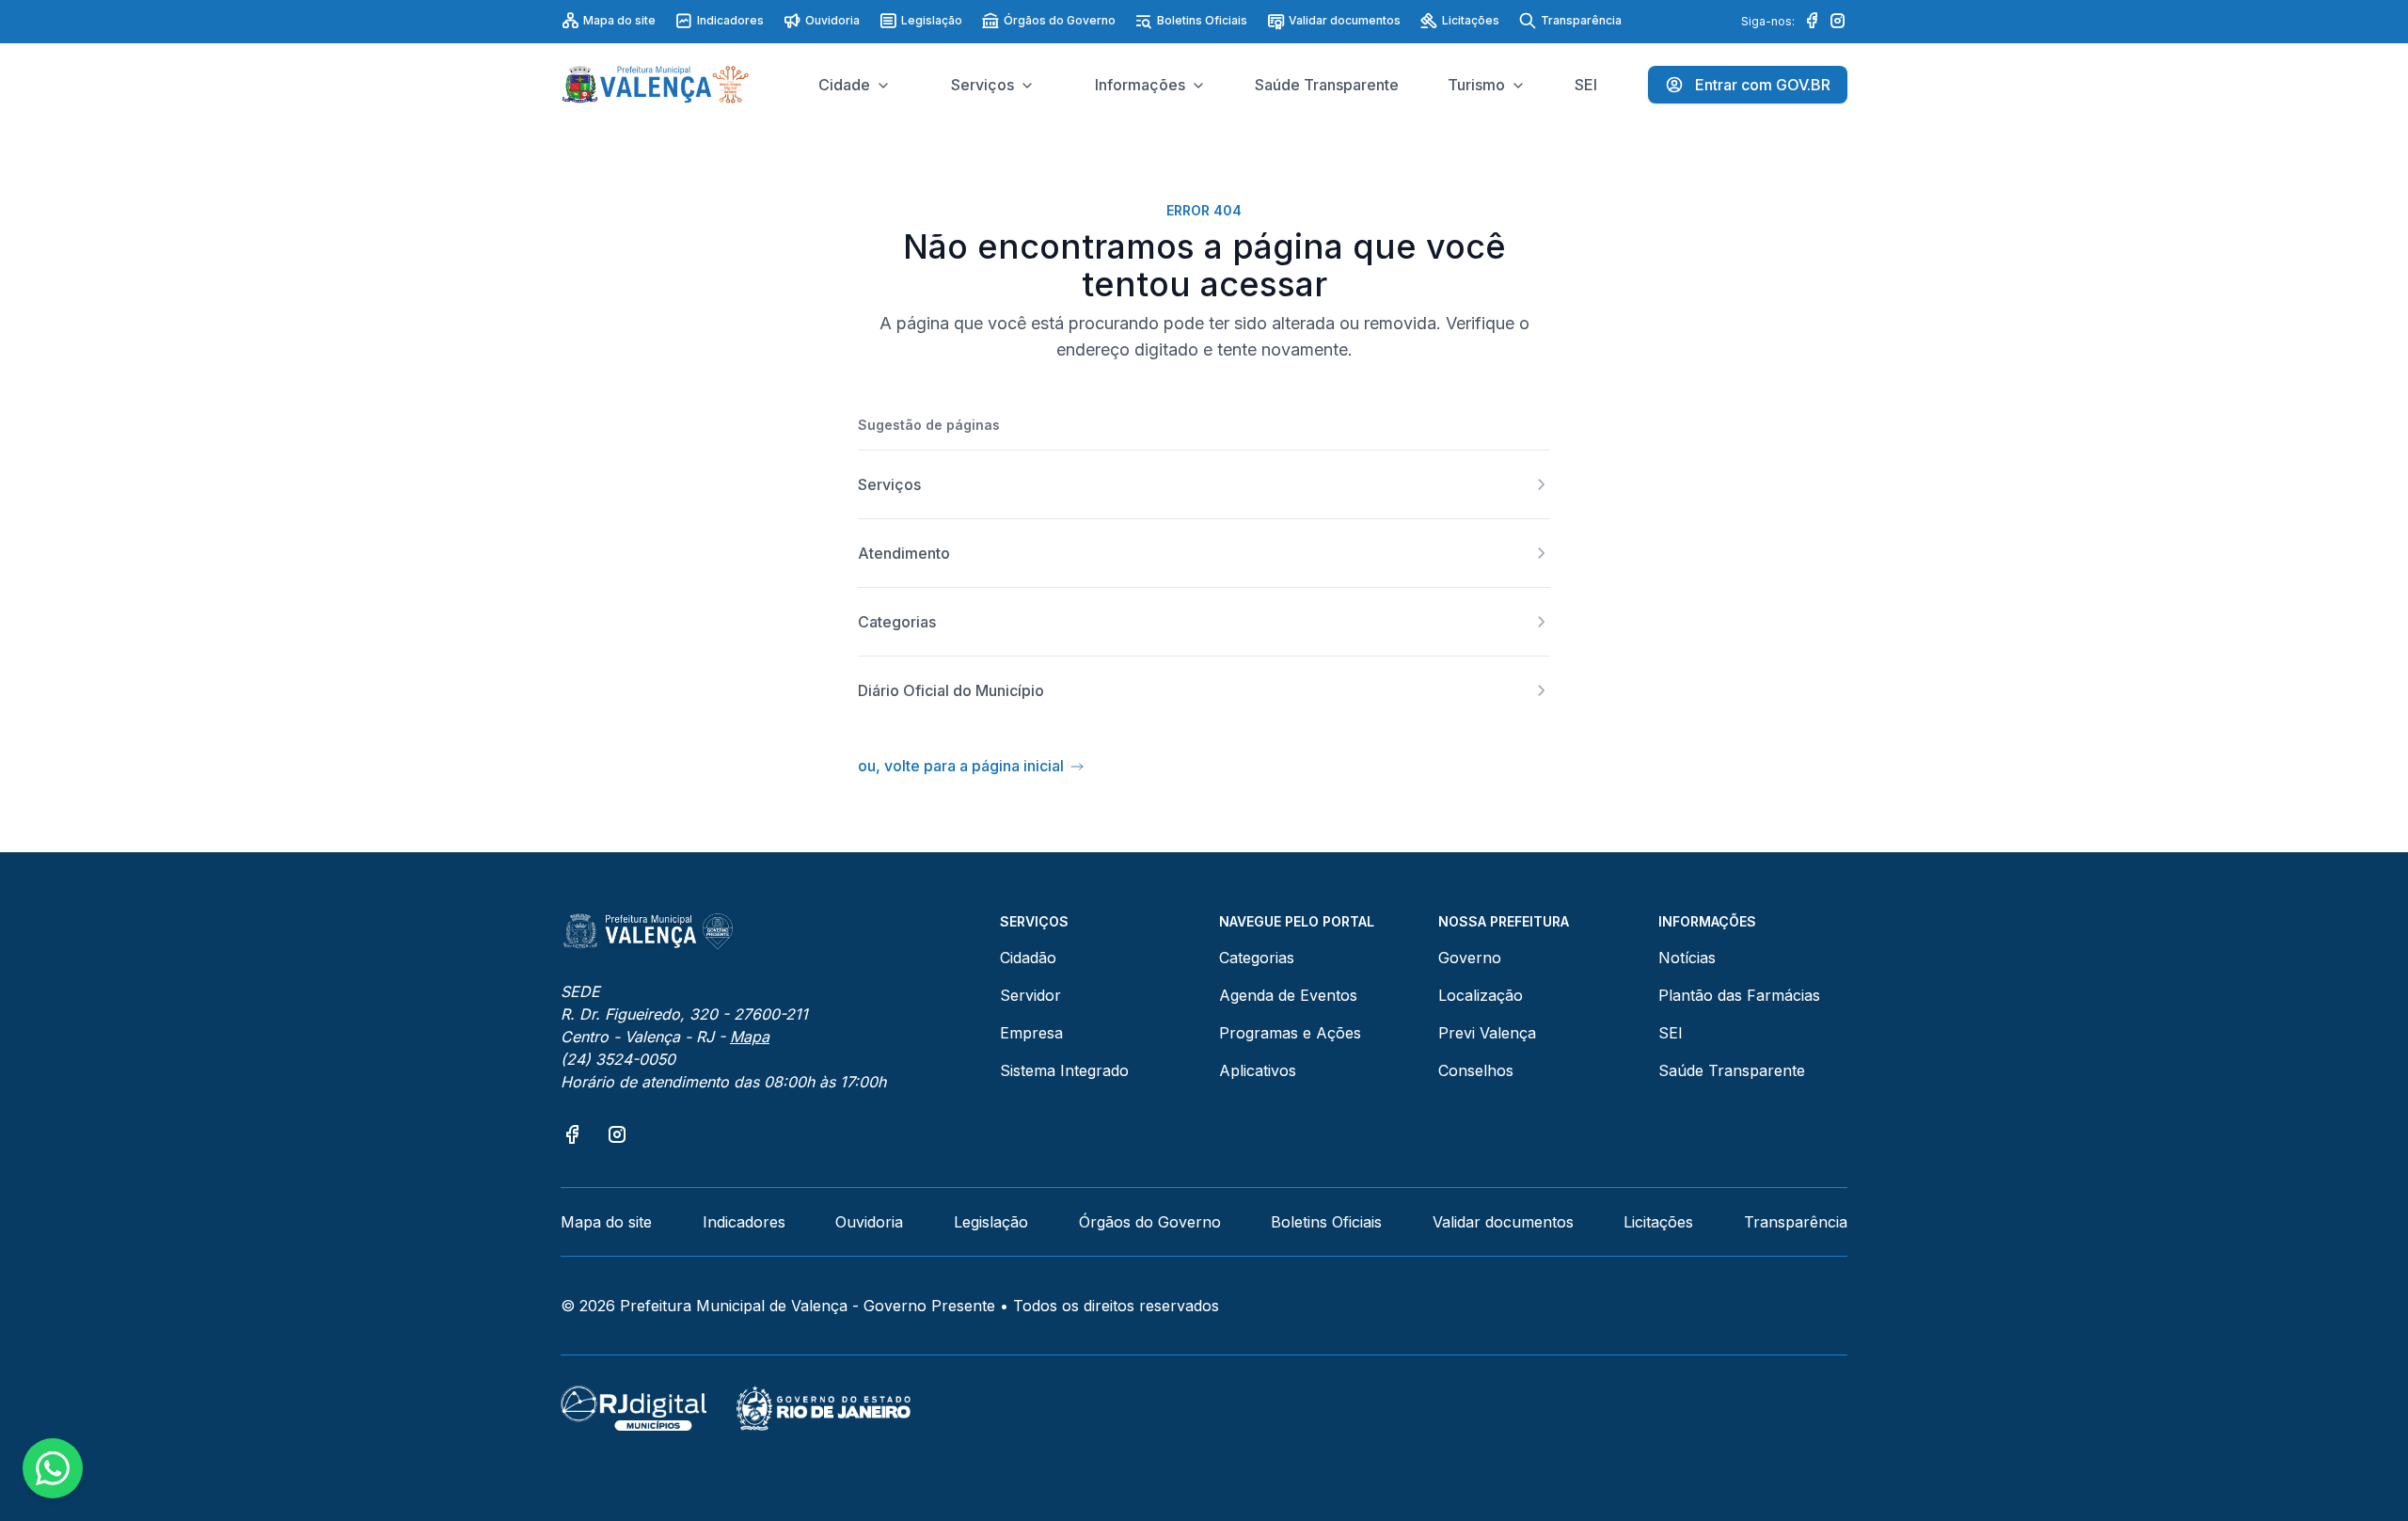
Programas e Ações (1290, 1033)
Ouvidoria (832, 20)
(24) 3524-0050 (618, 1059)
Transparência (1581, 20)
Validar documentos (1345, 20)
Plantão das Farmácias (1739, 995)
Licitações (1471, 20)
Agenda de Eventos (1288, 995)
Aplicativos (1258, 1070)
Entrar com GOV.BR (1763, 85)
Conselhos (1476, 1070)
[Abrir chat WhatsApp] (53, 1468)
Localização (1481, 995)
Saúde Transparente (1732, 1070)
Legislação (932, 20)
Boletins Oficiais (1202, 20)
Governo (1470, 958)
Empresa (1031, 1033)
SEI (1671, 1033)
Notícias (1687, 958)
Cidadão (1028, 958)
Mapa (750, 1037)
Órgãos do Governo (1060, 20)
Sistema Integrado (1064, 1070)
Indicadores (730, 20)
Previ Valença (1487, 1033)
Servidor (1030, 995)
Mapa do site (619, 20)
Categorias (1257, 958)
